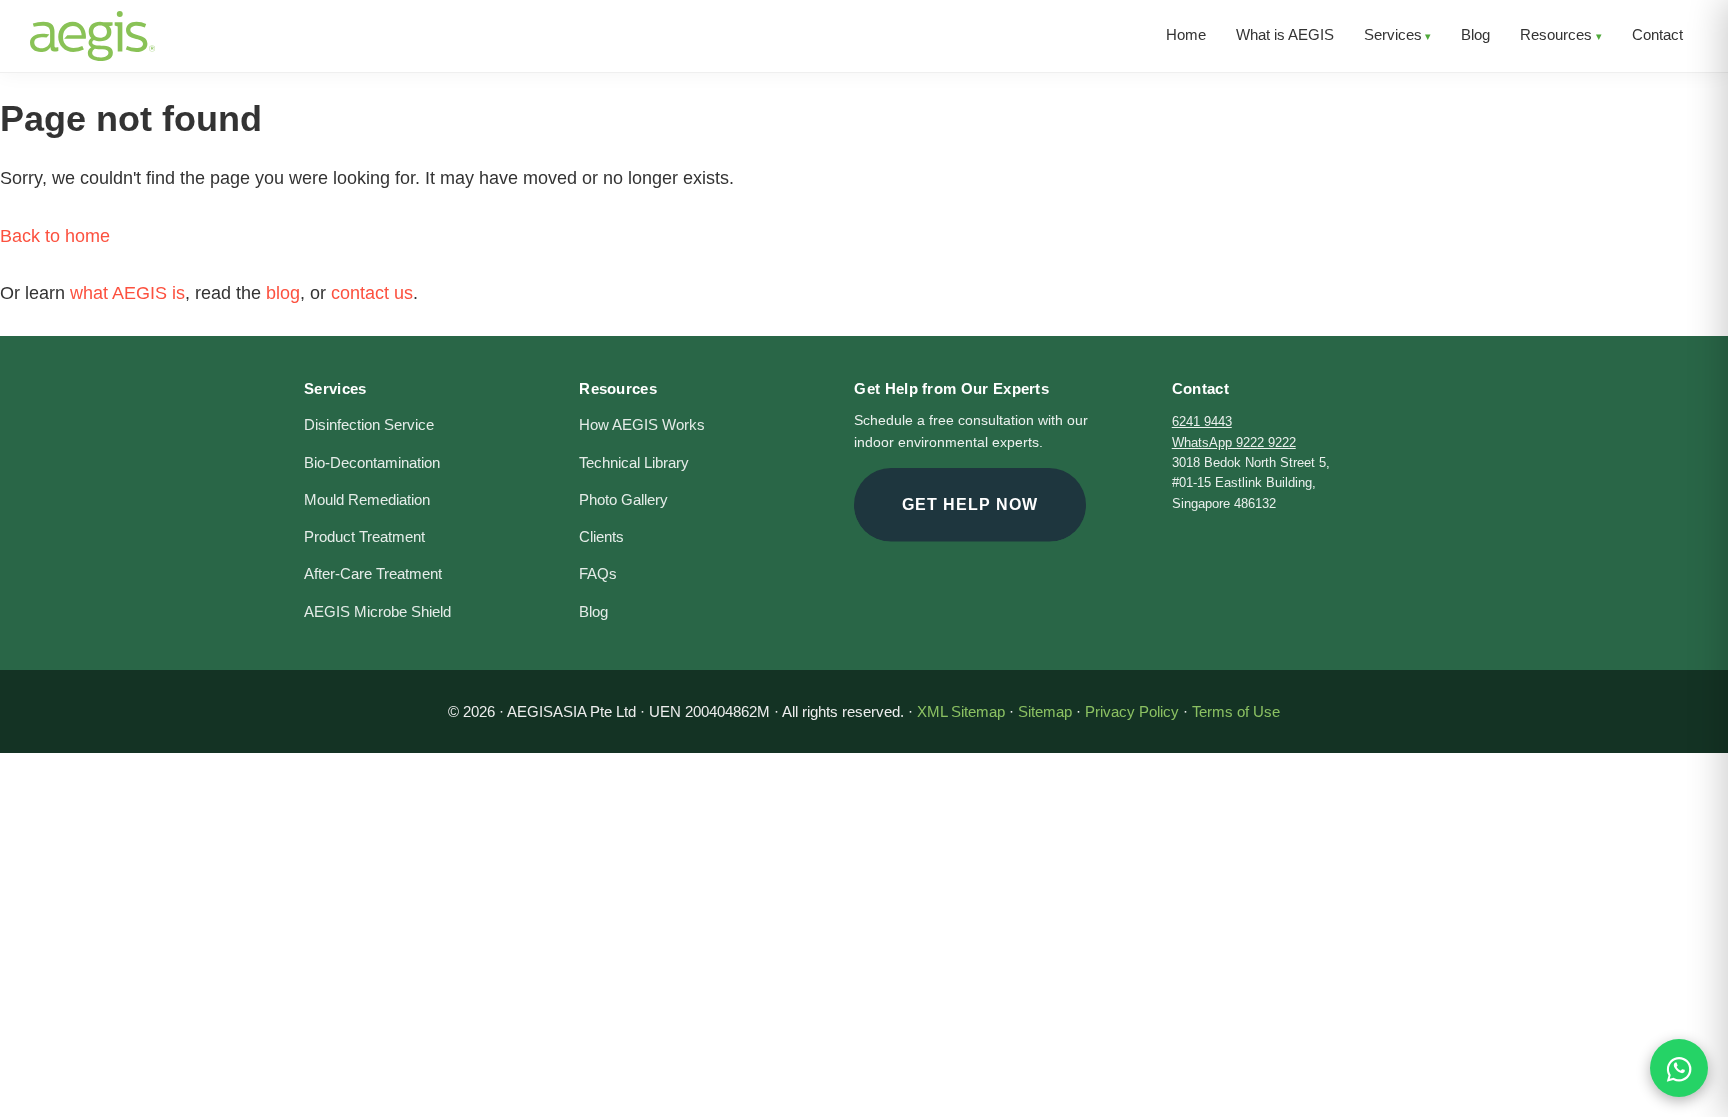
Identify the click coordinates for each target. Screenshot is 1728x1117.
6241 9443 (1202, 421)
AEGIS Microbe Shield (377, 612)
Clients (601, 537)
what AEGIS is (127, 293)
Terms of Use (1236, 711)
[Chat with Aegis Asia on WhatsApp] (1679, 1068)
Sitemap (1045, 711)
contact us (372, 293)
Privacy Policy (1132, 711)
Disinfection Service (369, 425)
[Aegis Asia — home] (92, 25)
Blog (593, 612)
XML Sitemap (961, 711)
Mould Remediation (367, 500)
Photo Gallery (623, 500)
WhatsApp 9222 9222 (1234, 442)
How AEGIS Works (642, 425)
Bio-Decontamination (372, 463)
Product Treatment (364, 537)
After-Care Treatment (373, 574)
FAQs (598, 574)
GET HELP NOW (970, 504)
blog (283, 293)
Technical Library (634, 463)
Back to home (55, 236)
